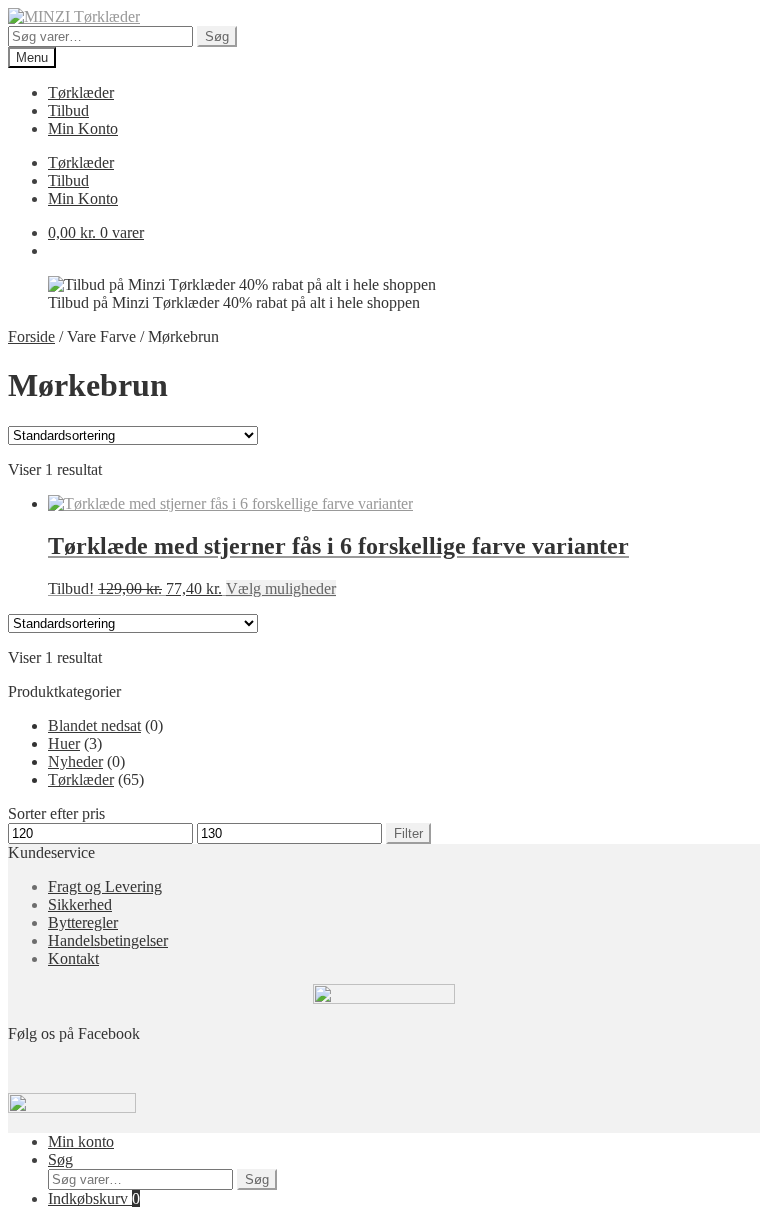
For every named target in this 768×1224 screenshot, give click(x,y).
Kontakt (73, 958)
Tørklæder (81, 92)
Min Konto (83, 128)
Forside (31, 336)
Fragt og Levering (105, 886)
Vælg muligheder (281, 588)
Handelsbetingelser (108, 940)
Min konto (81, 1141)
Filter (408, 833)
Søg (217, 36)
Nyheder (75, 761)
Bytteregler (83, 922)
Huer (64, 743)
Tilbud (68, 110)
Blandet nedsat (94, 725)
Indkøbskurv (94, 1198)
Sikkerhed (80, 904)
